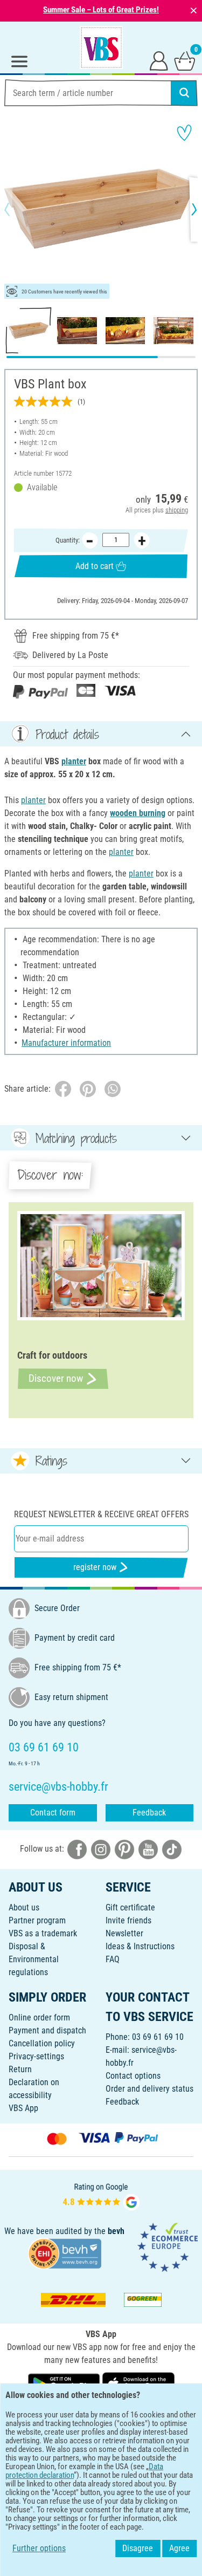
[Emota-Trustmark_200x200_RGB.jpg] (168, 2246)
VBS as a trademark (43, 1933)
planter (74, 761)
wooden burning (138, 813)
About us (24, 1907)
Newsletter (124, 1933)
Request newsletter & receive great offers (101, 1514)
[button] (16, 209)
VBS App (23, 2108)
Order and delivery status (149, 2089)
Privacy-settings (36, 2056)
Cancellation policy (42, 2043)
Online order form (39, 2017)
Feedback (149, 1813)
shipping (177, 510)
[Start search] (184, 93)
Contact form (53, 1813)
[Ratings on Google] (101, 2195)
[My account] (159, 60)
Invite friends (128, 1920)
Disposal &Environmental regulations (34, 1959)
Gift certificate (130, 1907)
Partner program (37, 1920)
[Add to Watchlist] (184, 133)
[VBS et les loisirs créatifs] (101, 47)
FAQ (113, 1959)
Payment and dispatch (47, 2030)
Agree (179, 2548)
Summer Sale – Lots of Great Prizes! (101, 10)
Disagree (138, 2548)
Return (20, 2069)
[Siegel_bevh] (65, 2253)
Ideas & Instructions (140, 1946)
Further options (39, 2548)
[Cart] (185, 60)
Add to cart (95, 566)
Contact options (133, 2076)
